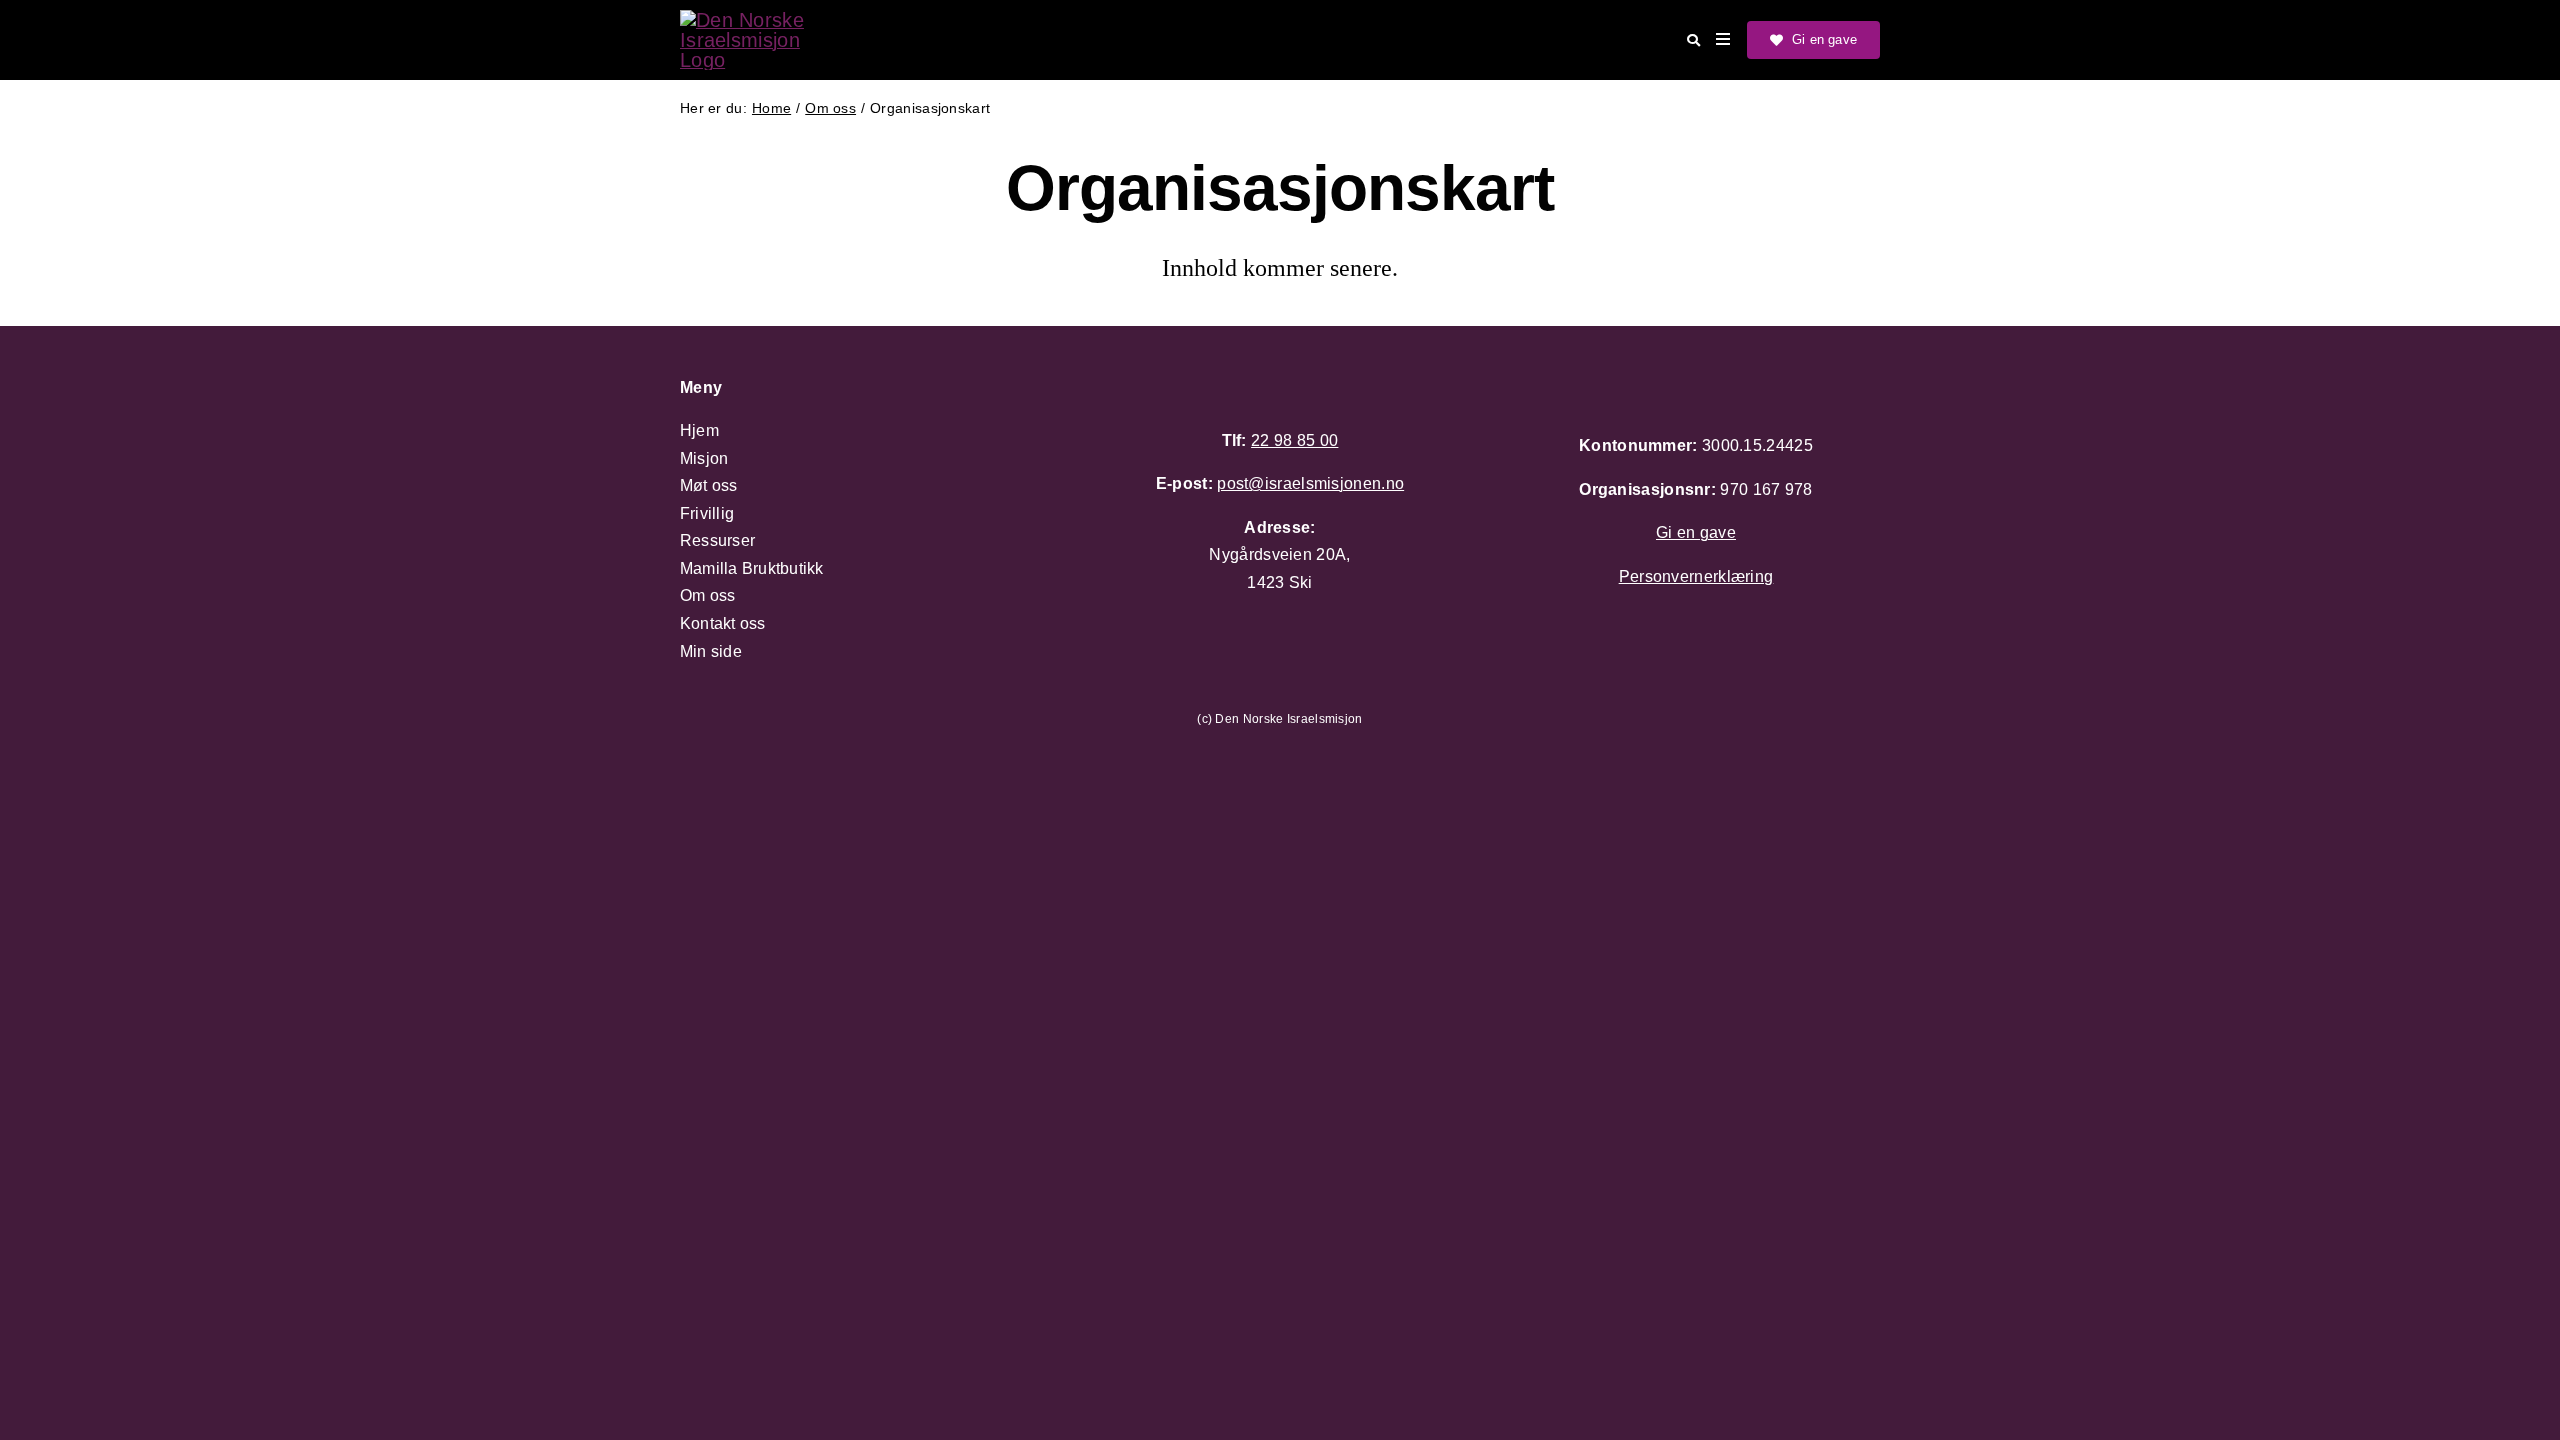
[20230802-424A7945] (760, 20)
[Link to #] (1693, 40)
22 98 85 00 (1294, 440)
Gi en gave (1696, 532)
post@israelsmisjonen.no (1310, 483)
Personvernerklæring (1696, 576)
